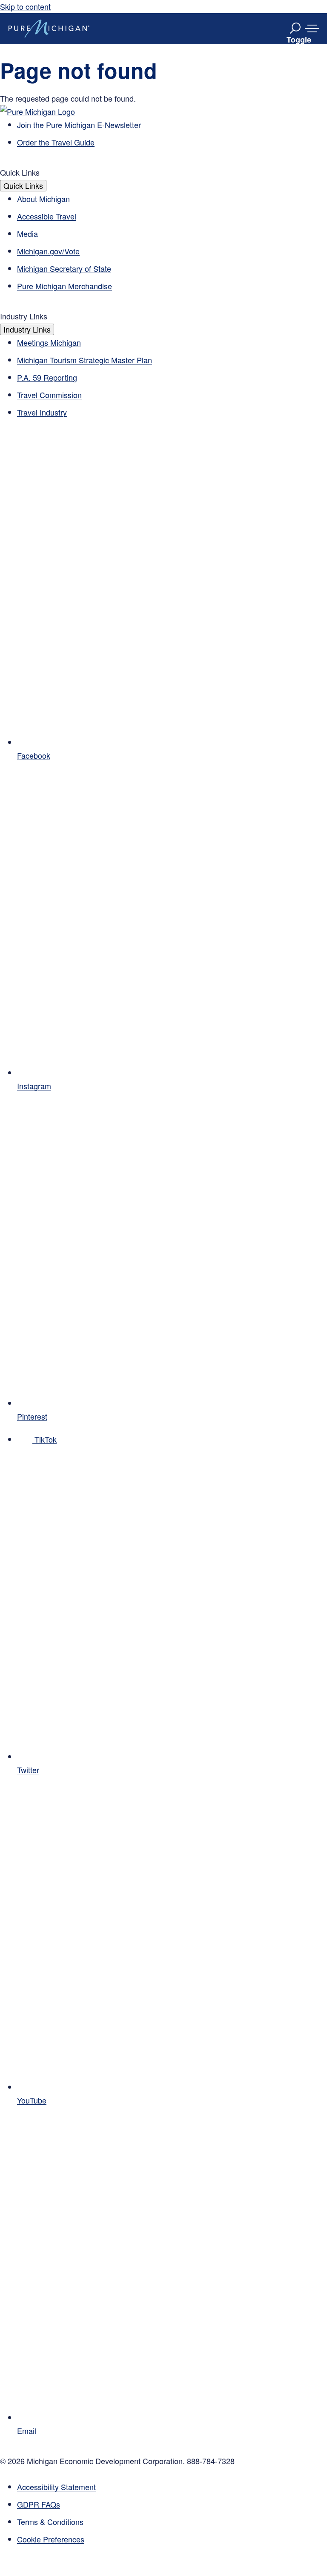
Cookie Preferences (51, 2539)
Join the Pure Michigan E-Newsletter (79, 125)
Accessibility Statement (56, 2487)
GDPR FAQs (39, 2504)
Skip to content (25, 6)
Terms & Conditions (50, 2522)
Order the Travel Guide (56, 142)
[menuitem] (172, 2539)
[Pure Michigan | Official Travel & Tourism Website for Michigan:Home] (49, 28)
